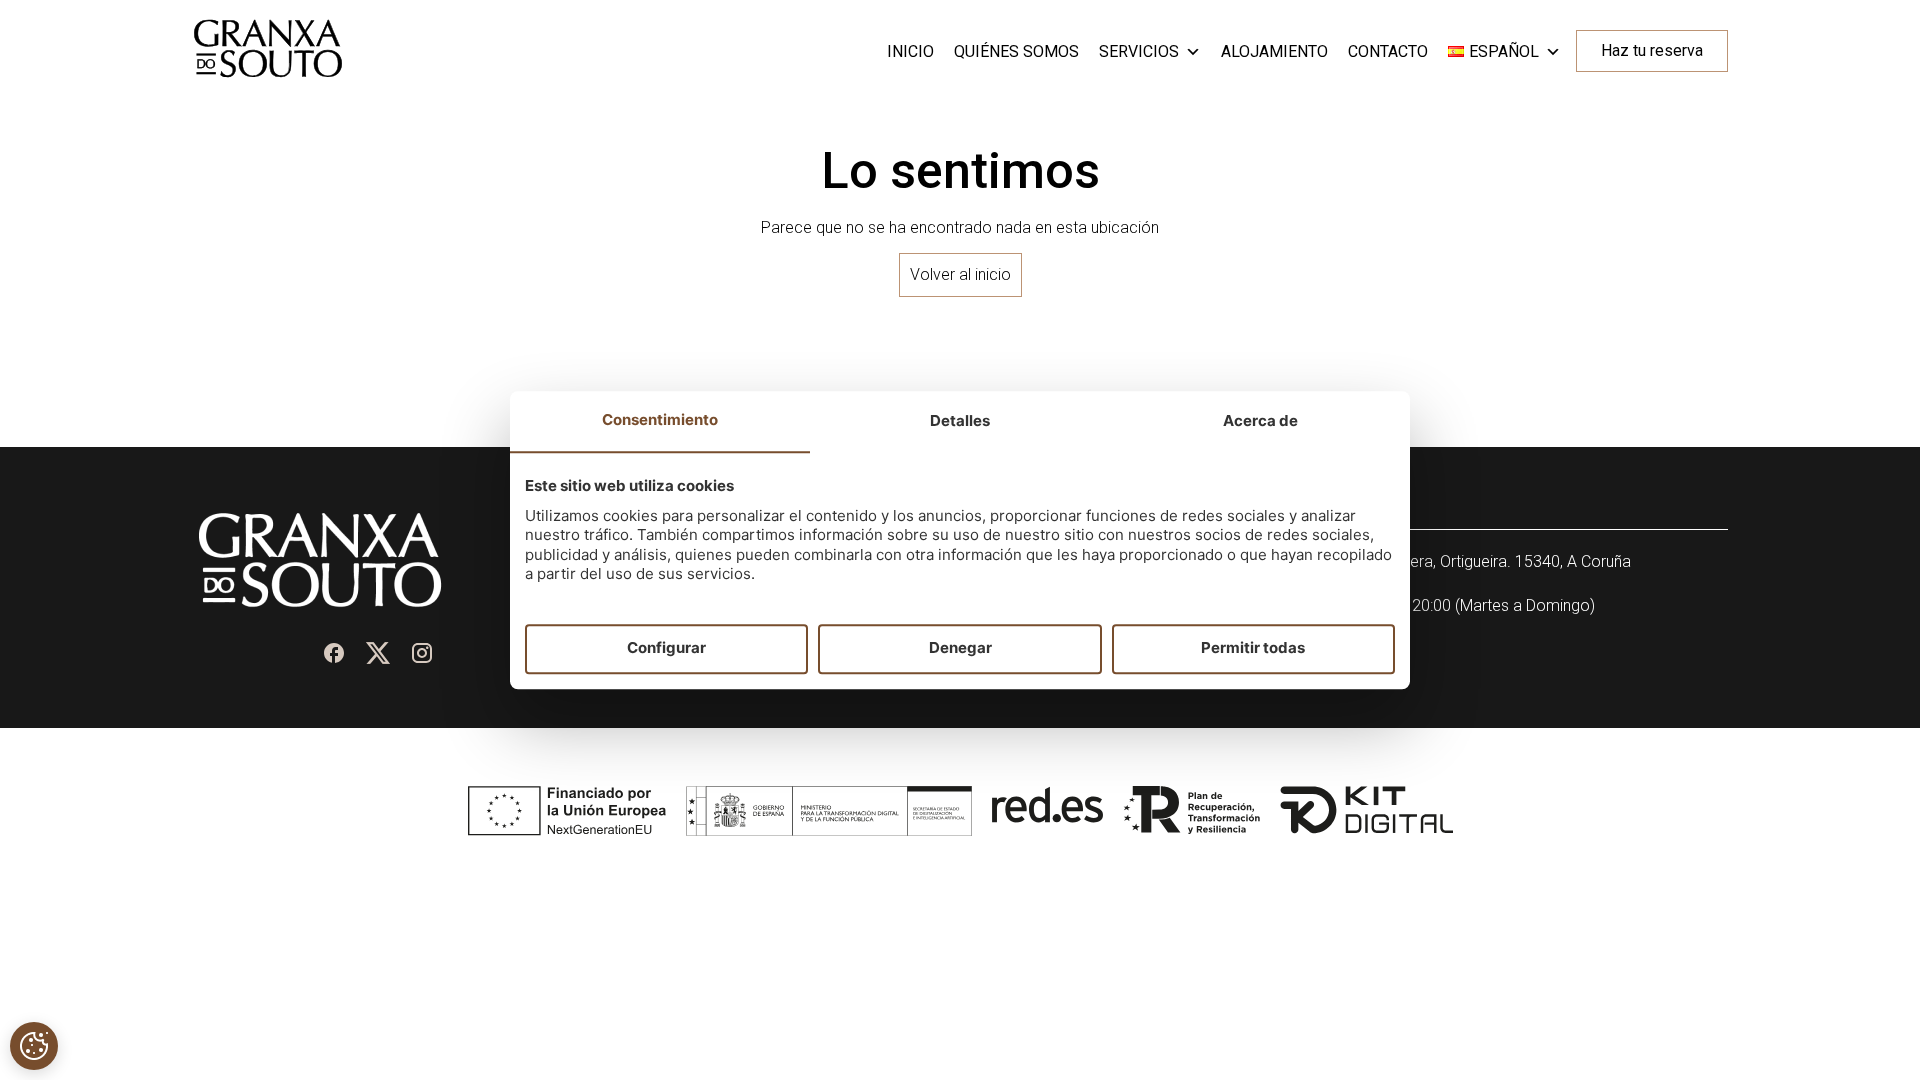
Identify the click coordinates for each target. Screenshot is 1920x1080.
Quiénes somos (1016, 51)
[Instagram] (422, 653)
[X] (378, 653)
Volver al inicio (960, 274)
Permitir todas (1253, 648)
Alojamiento (1274, 51)
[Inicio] (268, 72)
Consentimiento (660, 419)
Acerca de (1260, 420)
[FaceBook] (334, 653)
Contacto (1388, 51)
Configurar (666, 648)
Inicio (910, 51)
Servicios (1139, 51)
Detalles (960, 420)
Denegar (960, 648)
